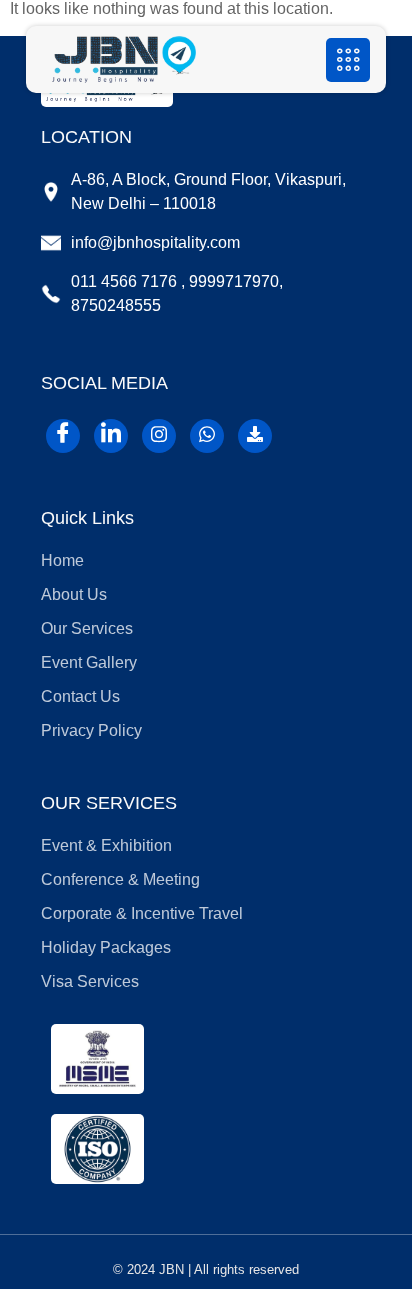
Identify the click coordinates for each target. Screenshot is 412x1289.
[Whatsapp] (207, 436)
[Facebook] (63, 436)
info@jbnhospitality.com (155, 242)
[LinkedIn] (111, 436)
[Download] (255, 436)
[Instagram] (159, 436)
